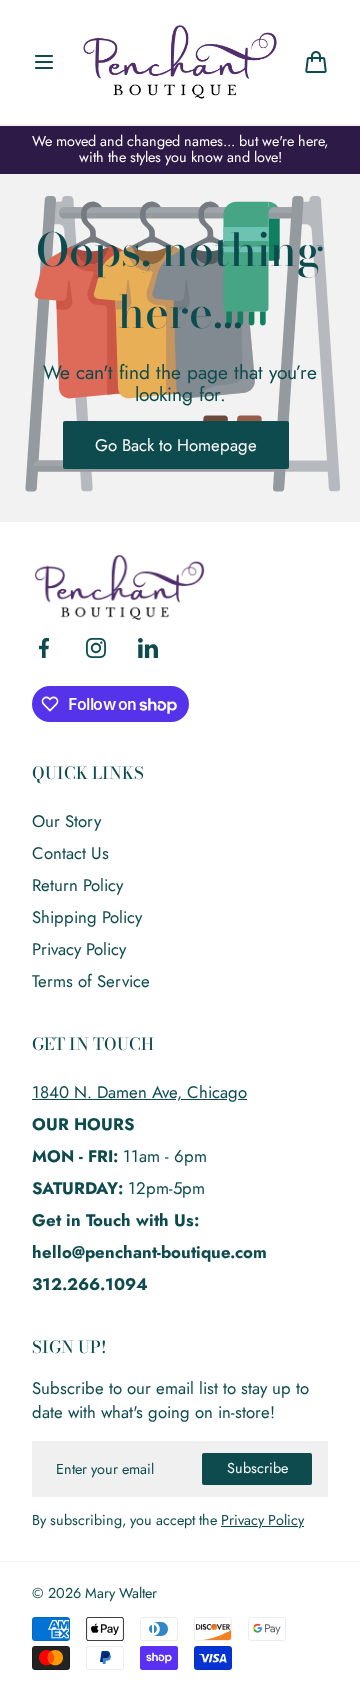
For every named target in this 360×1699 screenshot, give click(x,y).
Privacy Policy (79, 949)
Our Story (66, 821)
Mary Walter (121, 1594)
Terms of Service (91, 981)
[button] (44, 62)
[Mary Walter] (180, 62)
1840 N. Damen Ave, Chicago (139, 1092)
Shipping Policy (87, 917)
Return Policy (77, 885)
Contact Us (70, 853)
